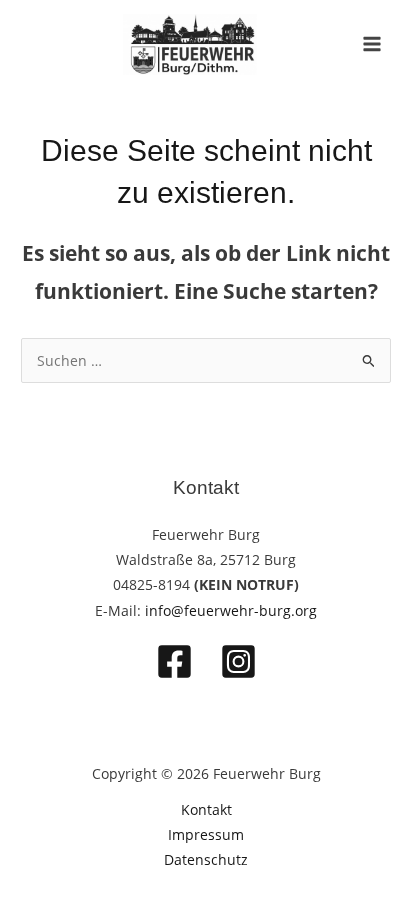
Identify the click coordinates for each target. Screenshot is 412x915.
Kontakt (206, 809)
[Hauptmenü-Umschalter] (372, 44)
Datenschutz (206, 859)
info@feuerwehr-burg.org (231, 610)
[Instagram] (238, 661)
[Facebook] (174, 661)
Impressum (206, 834)
